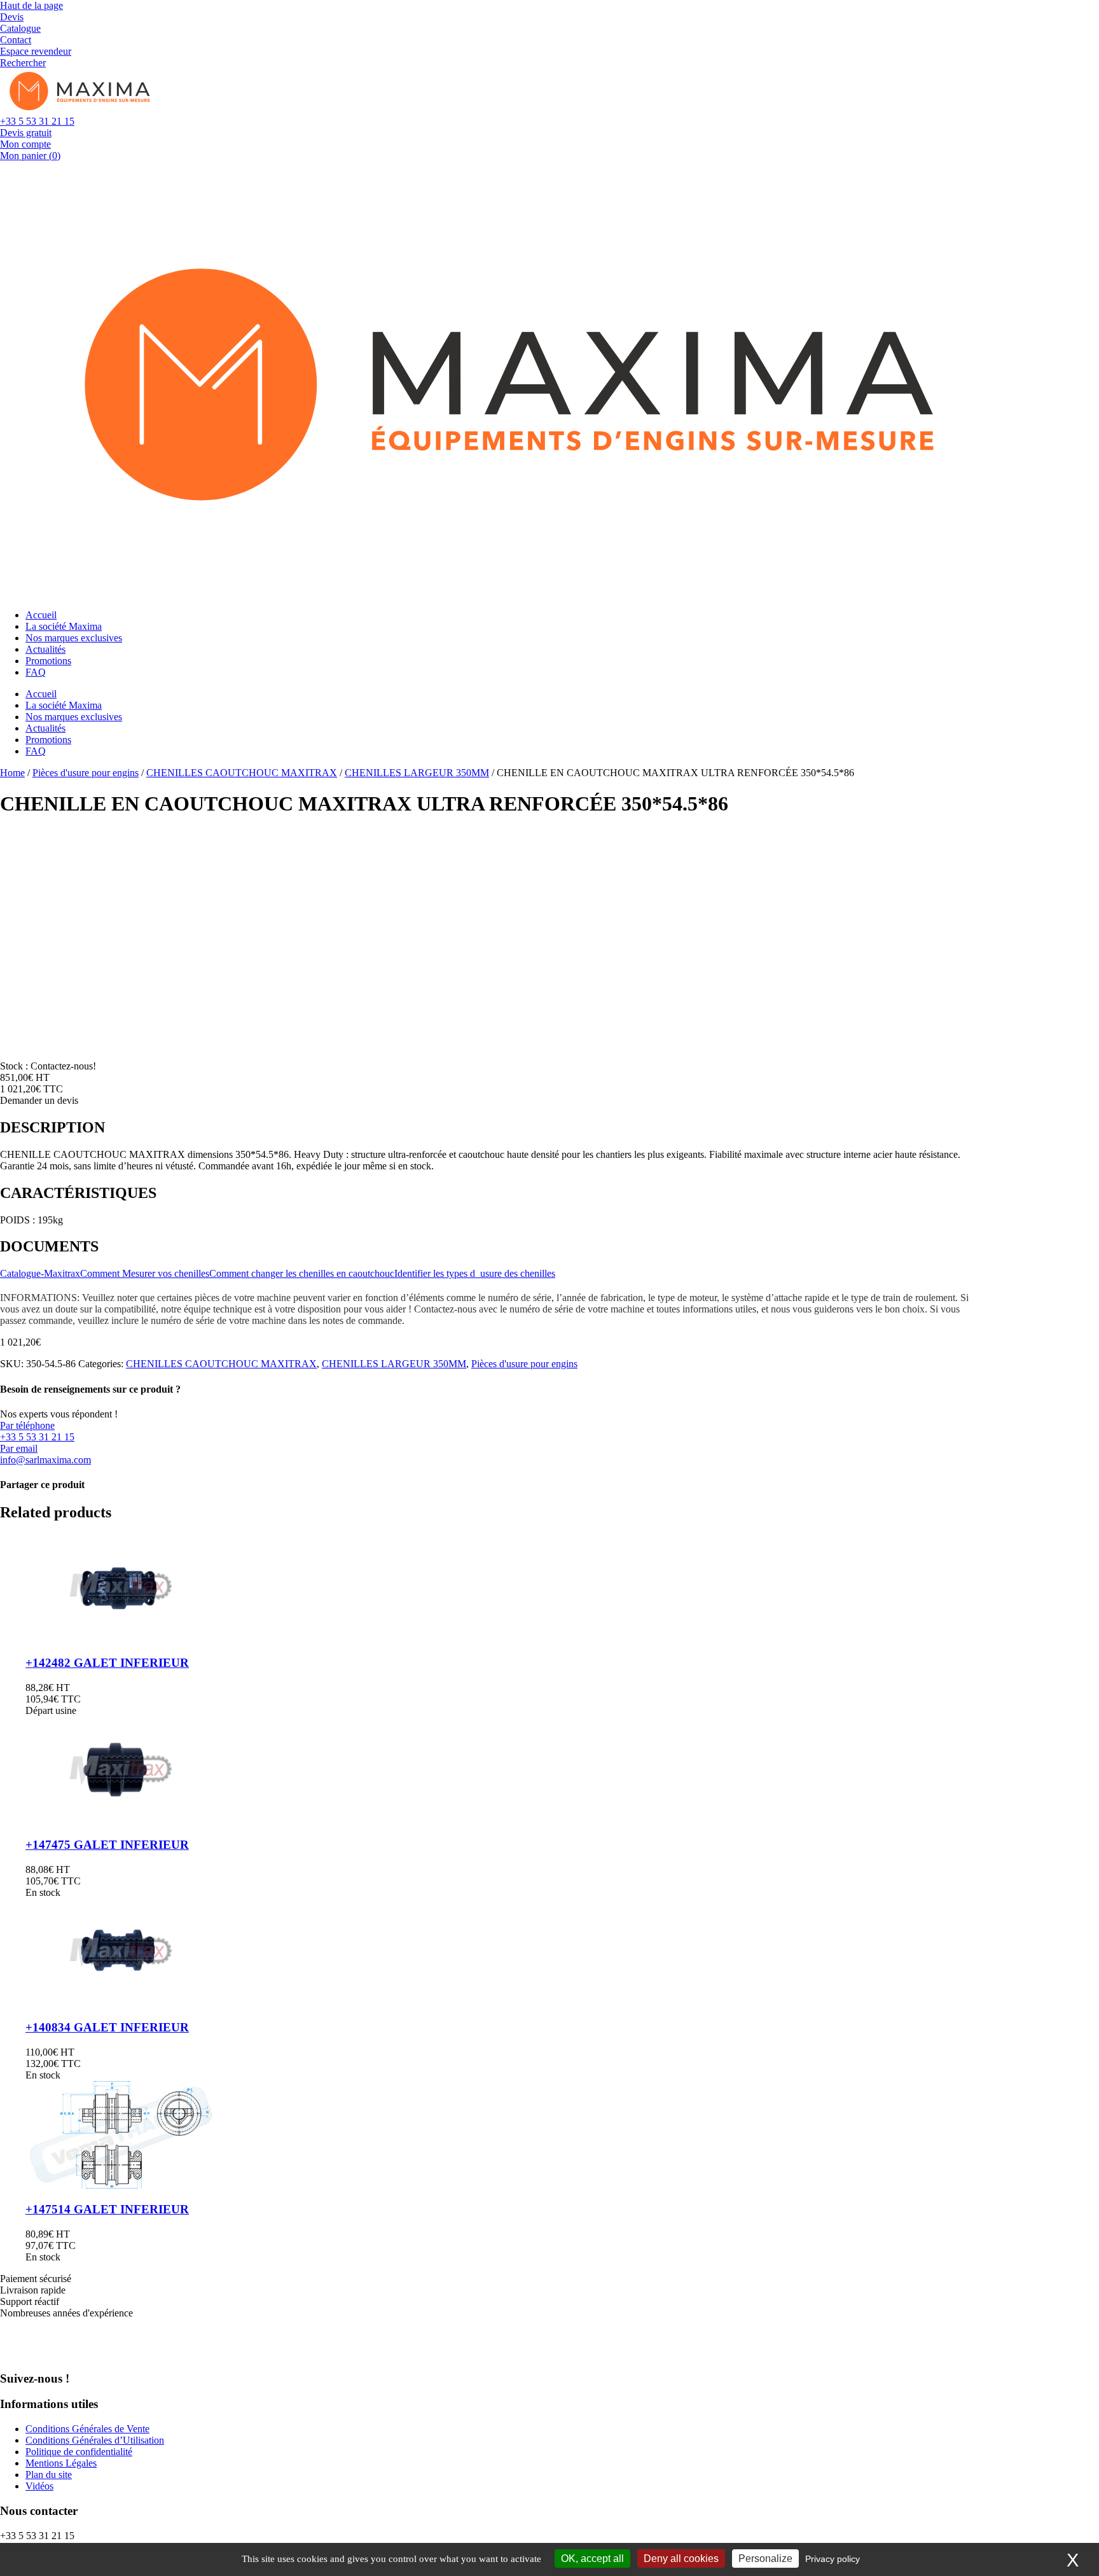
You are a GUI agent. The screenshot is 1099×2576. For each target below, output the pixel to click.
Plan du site (49, 2475)
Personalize (765, 2559)
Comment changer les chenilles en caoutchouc (302, 1273)
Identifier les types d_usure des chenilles (475, 1273)
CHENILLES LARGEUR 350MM (417, 773)
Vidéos (39, 2486)
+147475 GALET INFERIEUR (107, 1845)
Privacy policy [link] (833, 2559)
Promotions (48, 661)
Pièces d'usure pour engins (86, 773)
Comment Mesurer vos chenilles (145, 1273)
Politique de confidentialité (79, 2452)
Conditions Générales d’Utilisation (95, 2440)
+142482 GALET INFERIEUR (107, 1663)
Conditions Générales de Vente (87, 2429)
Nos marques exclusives (74, 638)
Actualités (45, 649)
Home (12, 773)
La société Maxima (64, 626)
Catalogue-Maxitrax (40, 1273)
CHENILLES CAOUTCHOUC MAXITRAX (242, 773)
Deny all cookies (681, 2559)
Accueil (41, 615)
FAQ (36, 672)
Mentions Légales (61, 2463)
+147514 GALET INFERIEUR (107, 2209)
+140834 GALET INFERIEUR (107, 2027)
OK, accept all (592, 2559)
